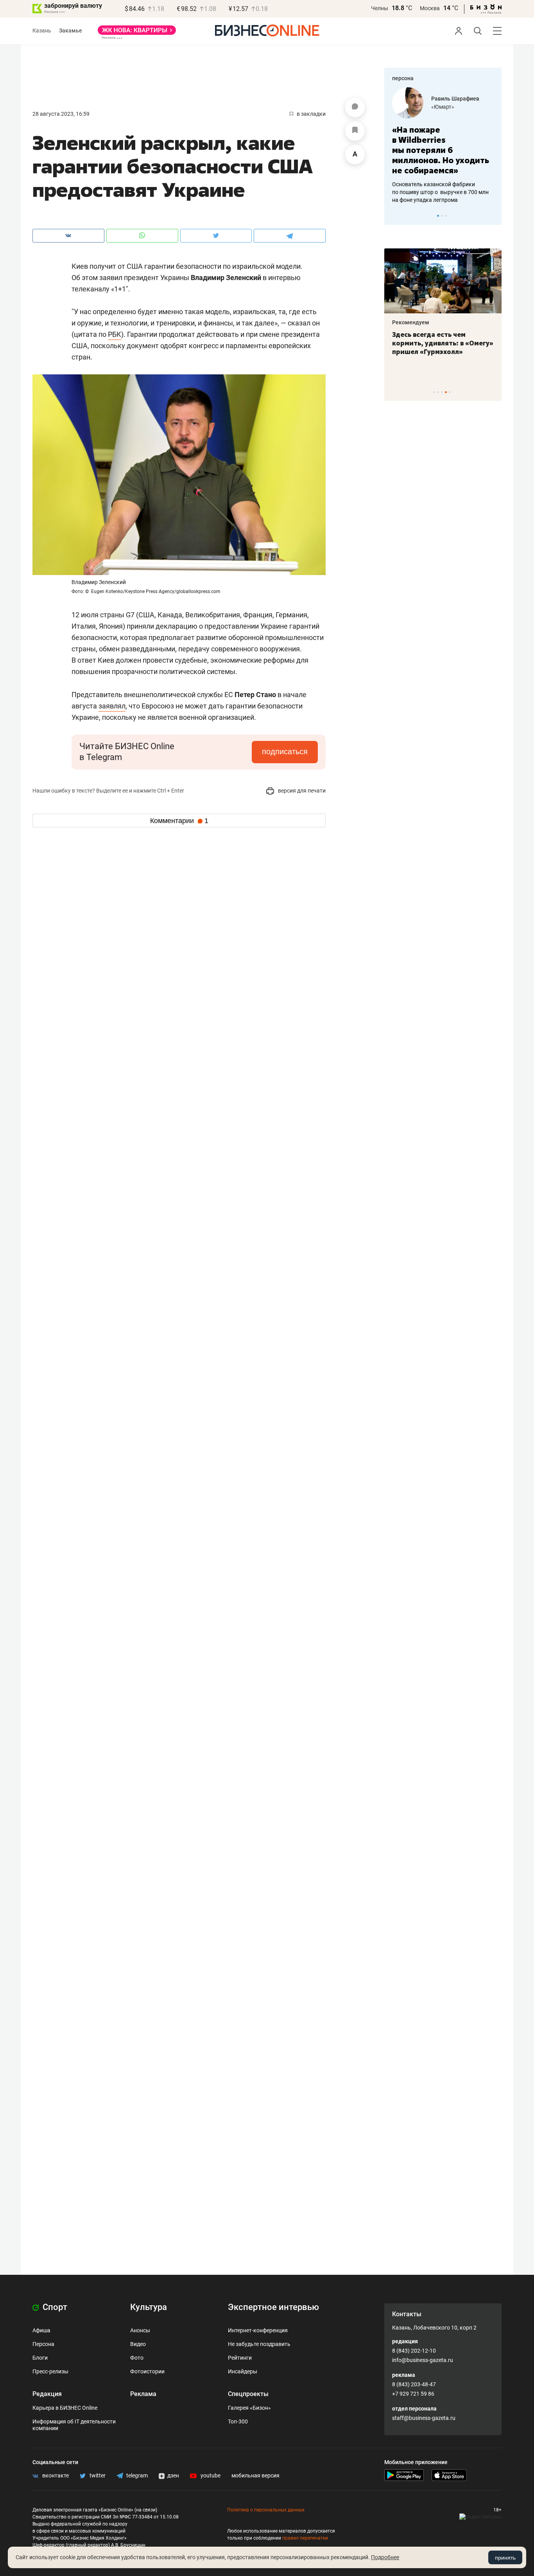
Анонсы (140, 2330)
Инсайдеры (243, 2371)
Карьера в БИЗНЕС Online (65, 2408)
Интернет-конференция (258, 2330)
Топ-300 (238, 2421)
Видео (138, 2344)
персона (403, 78)
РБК (115, 334)
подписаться (285, 751)
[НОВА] (137, 33)
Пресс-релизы (50, 2371)
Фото (137, 2358)
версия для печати (301, 791)
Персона (43, 2344)
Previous (395, 216)
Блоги (40, 2358)
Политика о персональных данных (266, 2510)
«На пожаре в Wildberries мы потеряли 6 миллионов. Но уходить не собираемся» (441, 150)
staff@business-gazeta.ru (424, 2418)
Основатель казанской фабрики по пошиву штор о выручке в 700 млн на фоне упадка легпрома (440, 192)
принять (505, 2558)
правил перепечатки (305, 2538)
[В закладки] (355, 131)
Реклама (143, 2394)
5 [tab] (450, 392)
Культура (149, 2307)
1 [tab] (438, 216)
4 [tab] (446, 392)
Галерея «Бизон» (249, 2408)
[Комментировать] (355, 108)
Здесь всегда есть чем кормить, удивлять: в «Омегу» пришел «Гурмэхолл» (443, 343)
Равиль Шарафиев (455, 99)
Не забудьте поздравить (259, 2344)
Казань (42, 31)
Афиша (41, 2330)
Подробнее (385, 2557)
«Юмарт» (443, 107)
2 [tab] (442, 216)
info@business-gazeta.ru (423, 2360)
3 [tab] (446, 216)
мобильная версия (255, 2475)
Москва (430, 8)
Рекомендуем (411, 322)
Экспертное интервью (273, 2307)
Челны (380, 8)
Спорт (54, 2307)
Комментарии (179, 821)
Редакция (47, 2394)
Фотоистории (147, 2371)
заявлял (112, 706)
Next (493, 216)
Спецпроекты (248, 2394)
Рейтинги (240, 2358)
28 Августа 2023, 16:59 (61, 114)
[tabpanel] (443, 146)
